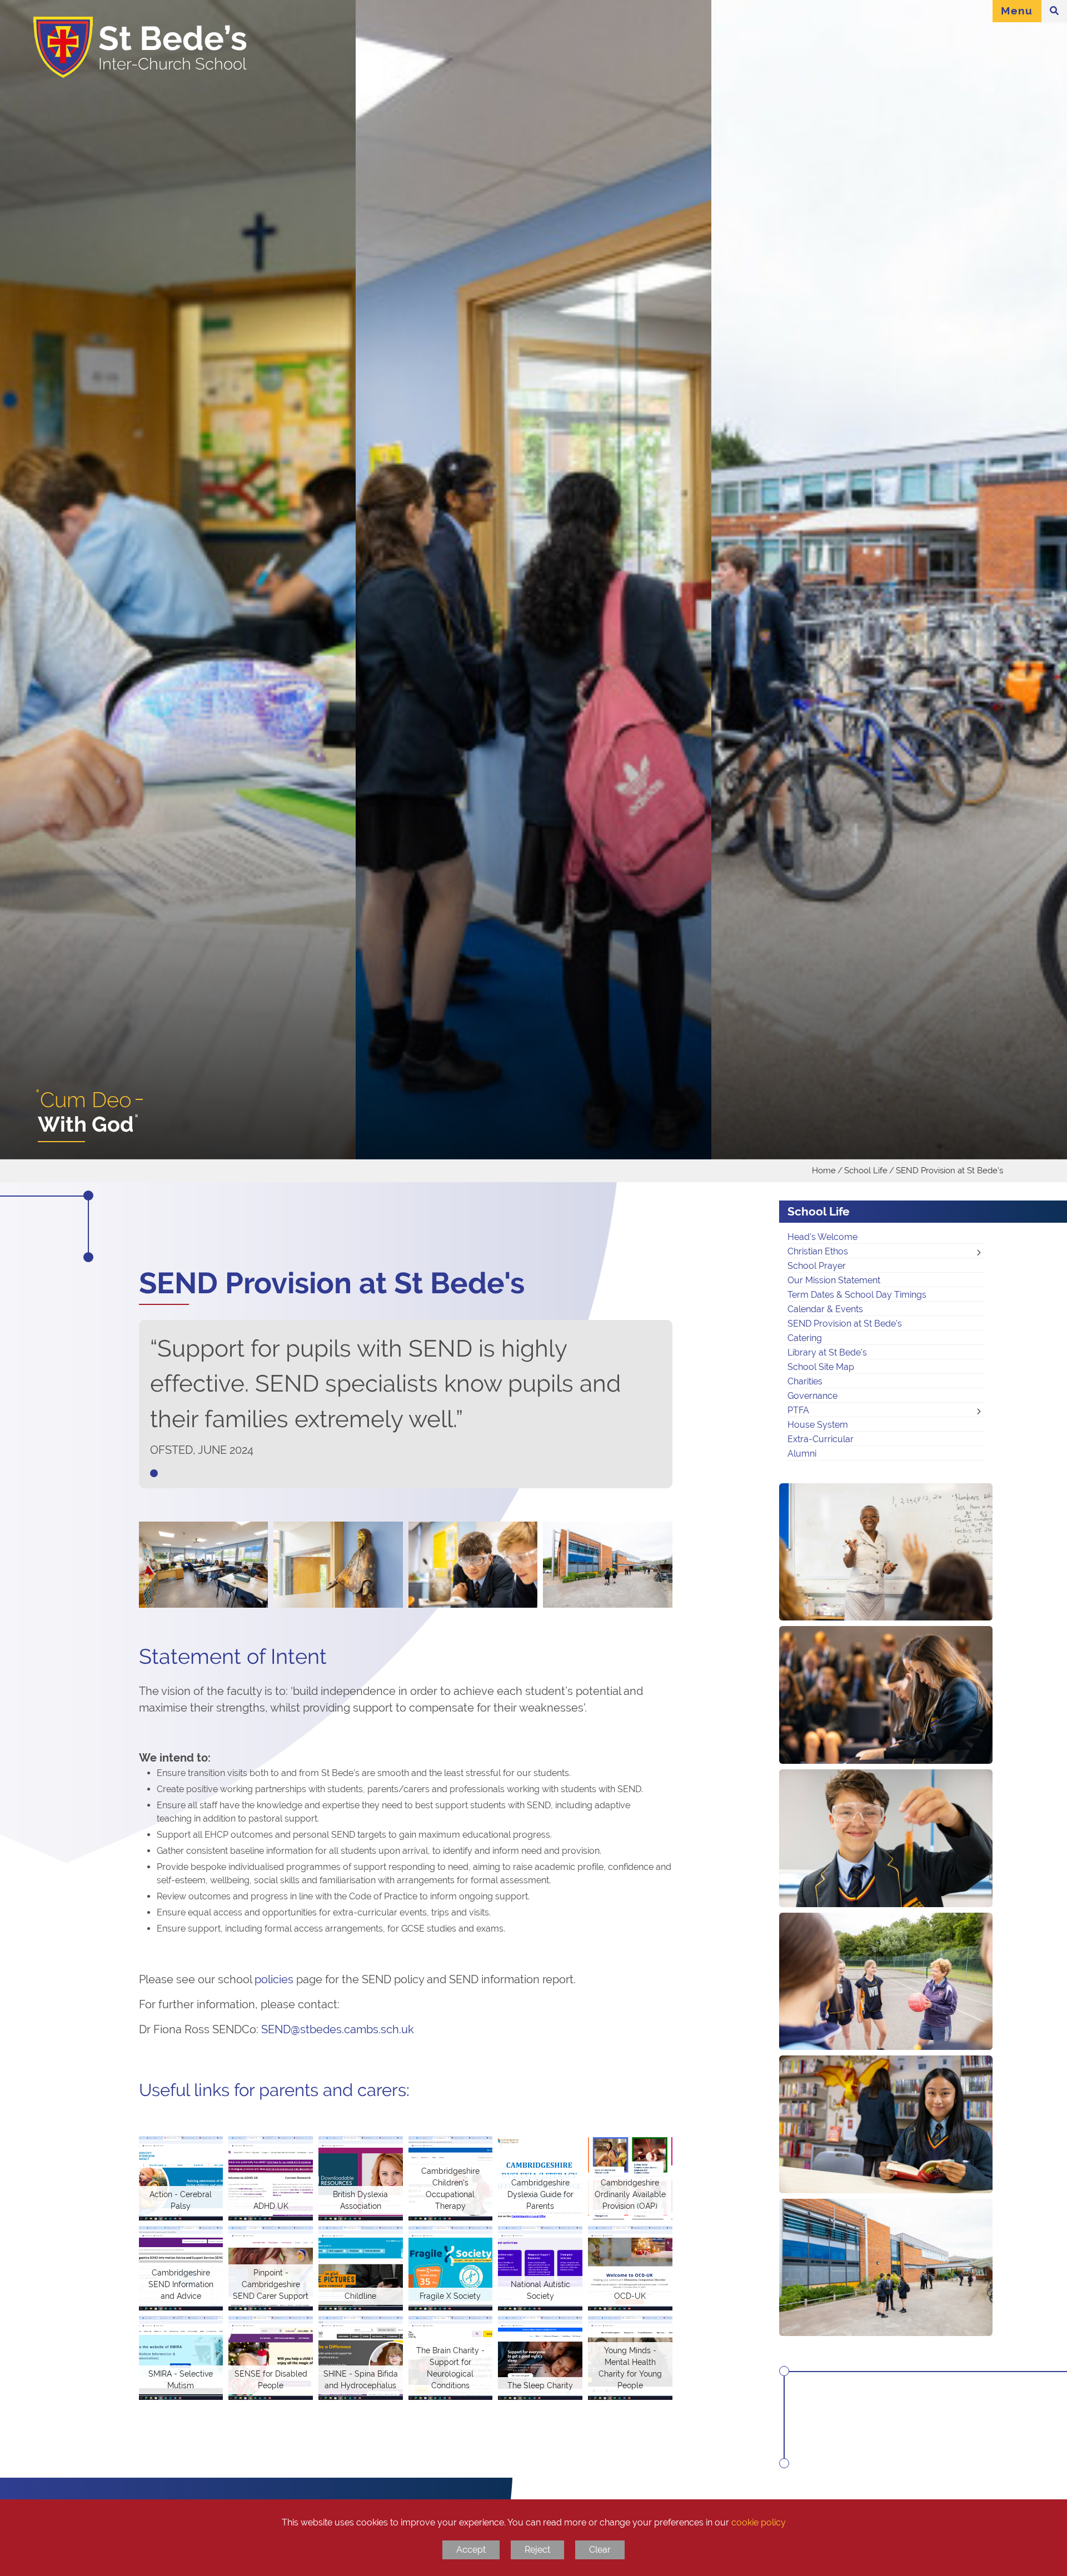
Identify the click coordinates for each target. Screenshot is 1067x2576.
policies (274, 1979)
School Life (866, 1170)
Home (824, 1170)
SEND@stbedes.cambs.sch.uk (338, 2029)
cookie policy (759, 2522)
